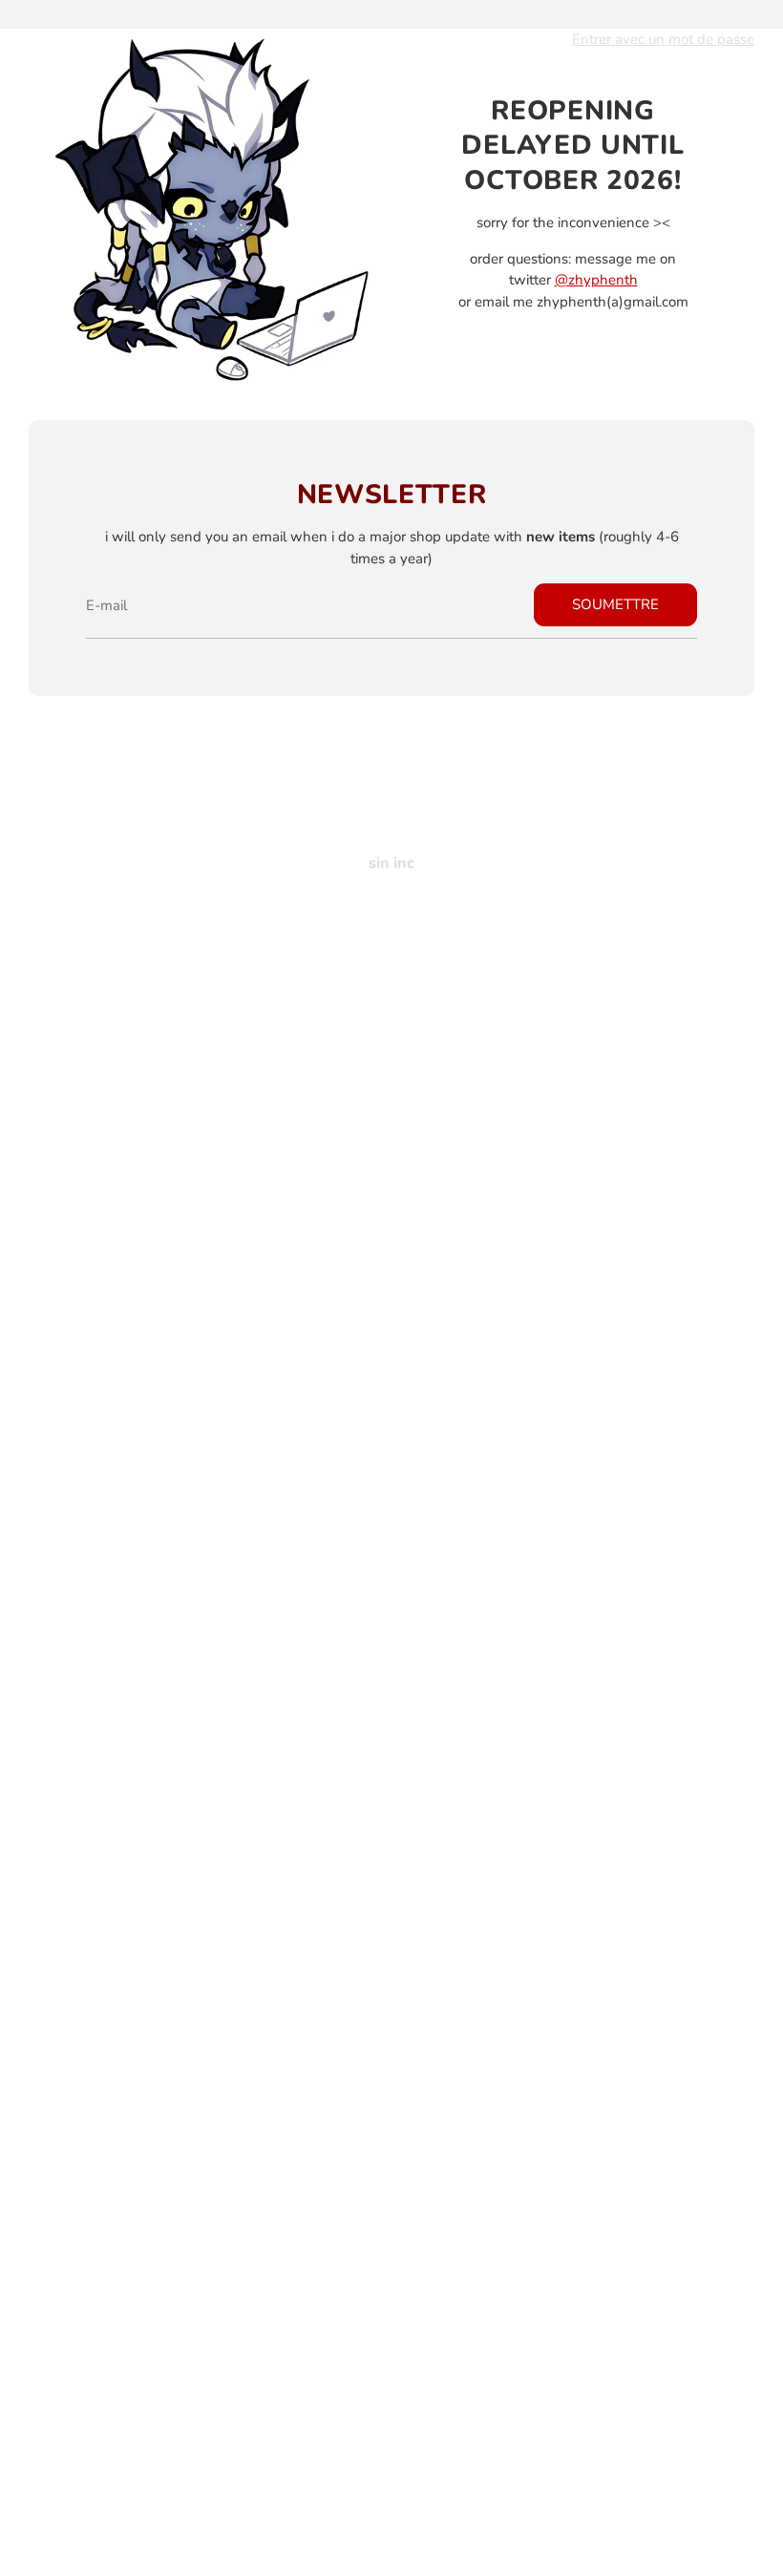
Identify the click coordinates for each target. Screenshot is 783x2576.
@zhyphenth (596, 280)
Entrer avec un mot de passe (663, 39)
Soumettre (615, 604)
